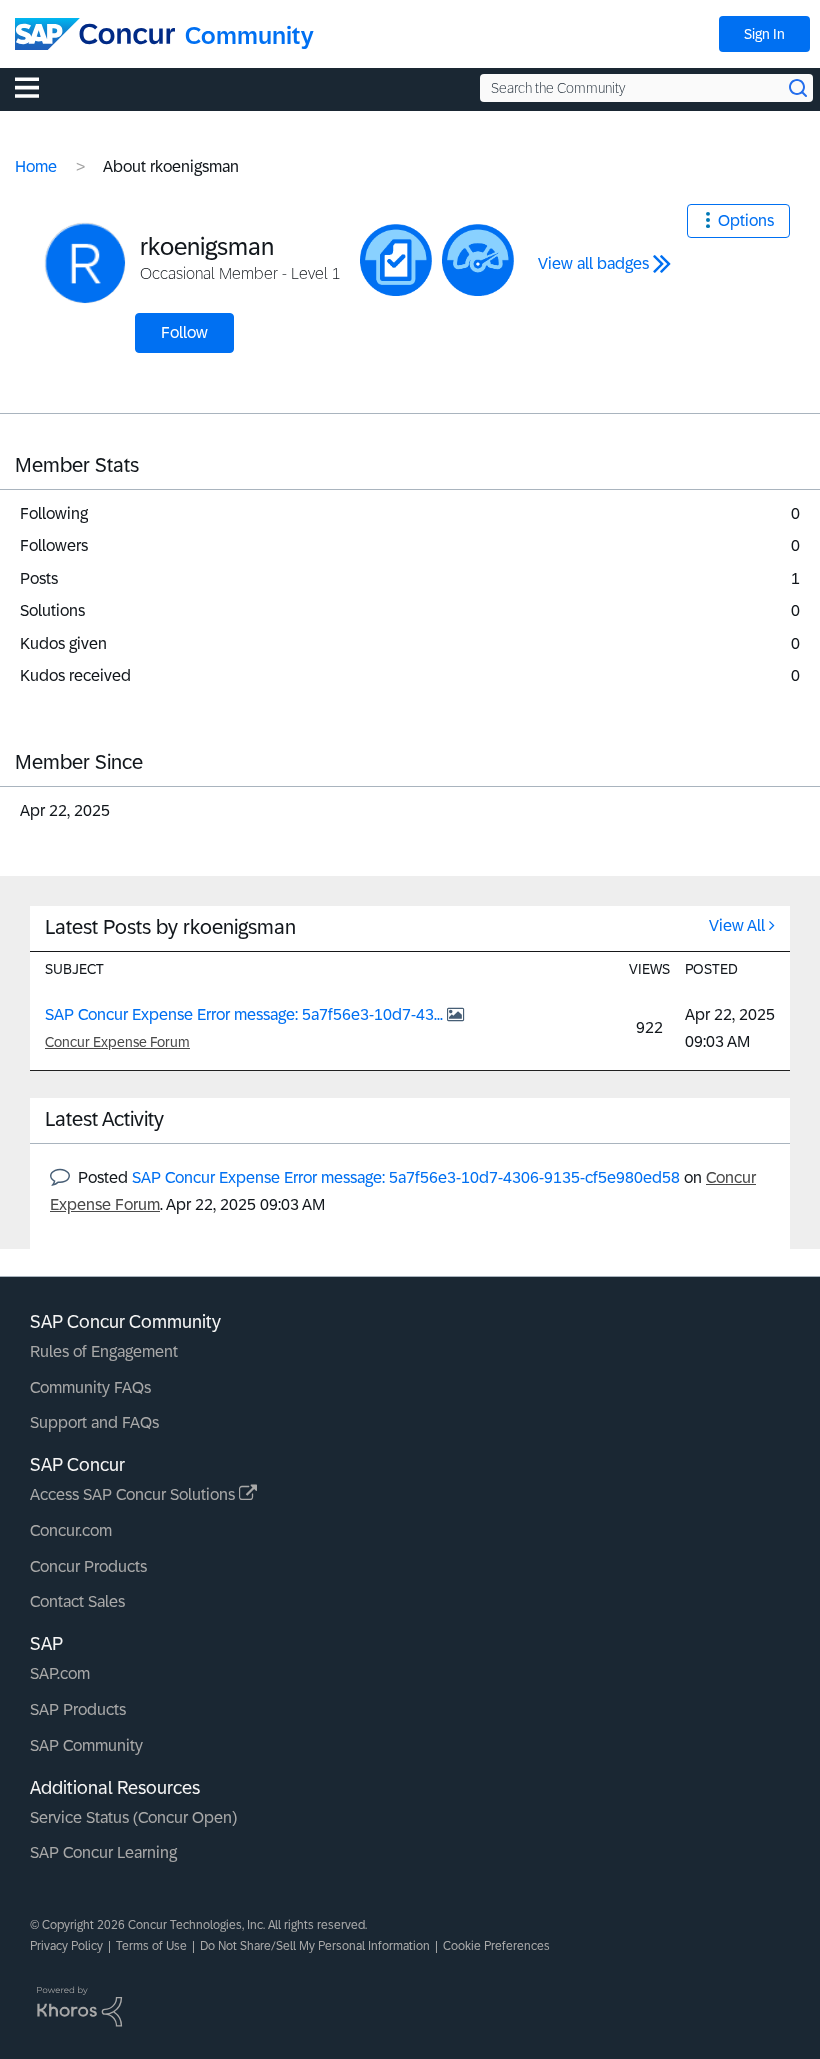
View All (737, 925)
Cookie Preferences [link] (496, 1946)
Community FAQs (90, 1387)
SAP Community (86, 1745)
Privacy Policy (66, 1946)
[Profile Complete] (478, 260)
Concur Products (88, 1566)
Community (249, 35)
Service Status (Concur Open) (133, 1817)
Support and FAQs (94, 1422)
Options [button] (746, 220)
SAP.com (60, 1673)
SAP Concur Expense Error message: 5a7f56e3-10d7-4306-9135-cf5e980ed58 (406, 1177)
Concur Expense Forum (117, 1042)
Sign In (764, 34)
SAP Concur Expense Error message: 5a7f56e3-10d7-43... (246, 1014)
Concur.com (71, 1530)
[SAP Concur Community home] (95, 34)
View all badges (593, 263)
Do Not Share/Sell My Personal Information (315, 1946)
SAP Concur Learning (103, 1852)
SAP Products (78, 1709)
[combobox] (646, 88)
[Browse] (37, 87)
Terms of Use (151, 1946)
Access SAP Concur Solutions (134, 1494)
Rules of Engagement (104, 1351)
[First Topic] (396, 260)
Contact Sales (77, 1601)
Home (36, 166)
